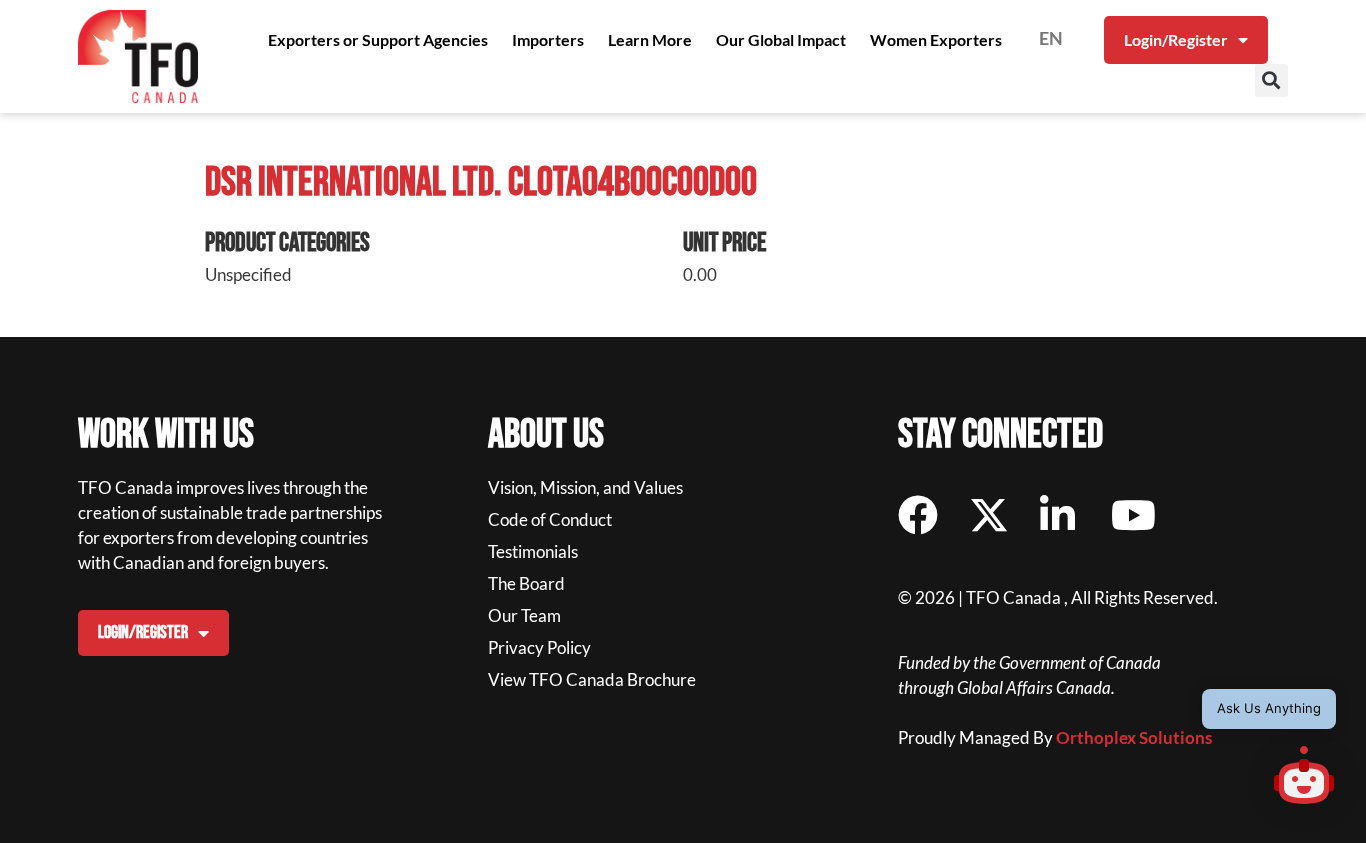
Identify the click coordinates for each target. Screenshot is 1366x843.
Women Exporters (936, 39)
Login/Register (1176, 39)
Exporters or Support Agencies (378, 39)
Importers (548, 39)
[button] (1271, 80)
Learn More (650, 39)
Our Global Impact (781, 39)
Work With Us (166, 435)
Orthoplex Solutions (1134, 737)
